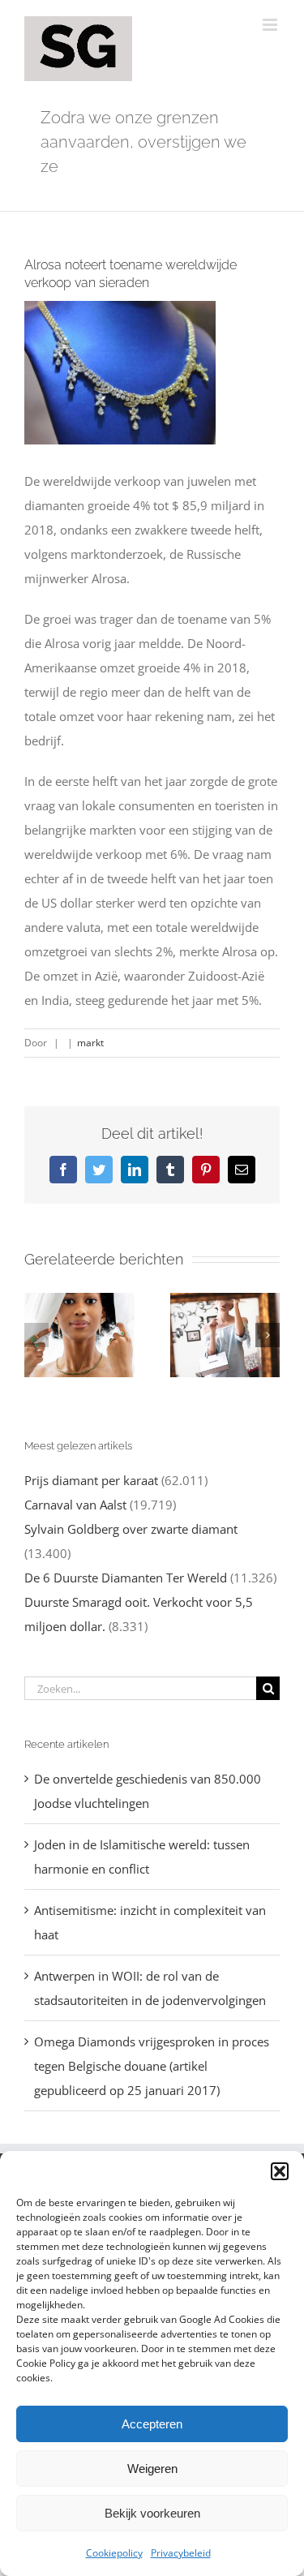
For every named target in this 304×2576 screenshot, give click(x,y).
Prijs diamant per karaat (91, 1480)
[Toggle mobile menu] (271, 25)
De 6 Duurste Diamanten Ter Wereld (126, 1578)
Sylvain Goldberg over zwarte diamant (131, 1529)
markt (90, 1043)
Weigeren (152, 2469)
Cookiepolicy (114, 2553)
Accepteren (152, 2424)
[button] (280, 2171)
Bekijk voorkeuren (152, 2513)
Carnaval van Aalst (75, 1505)
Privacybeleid (181, 2553)
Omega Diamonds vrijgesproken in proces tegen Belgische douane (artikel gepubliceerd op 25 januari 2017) (152, 2066)
